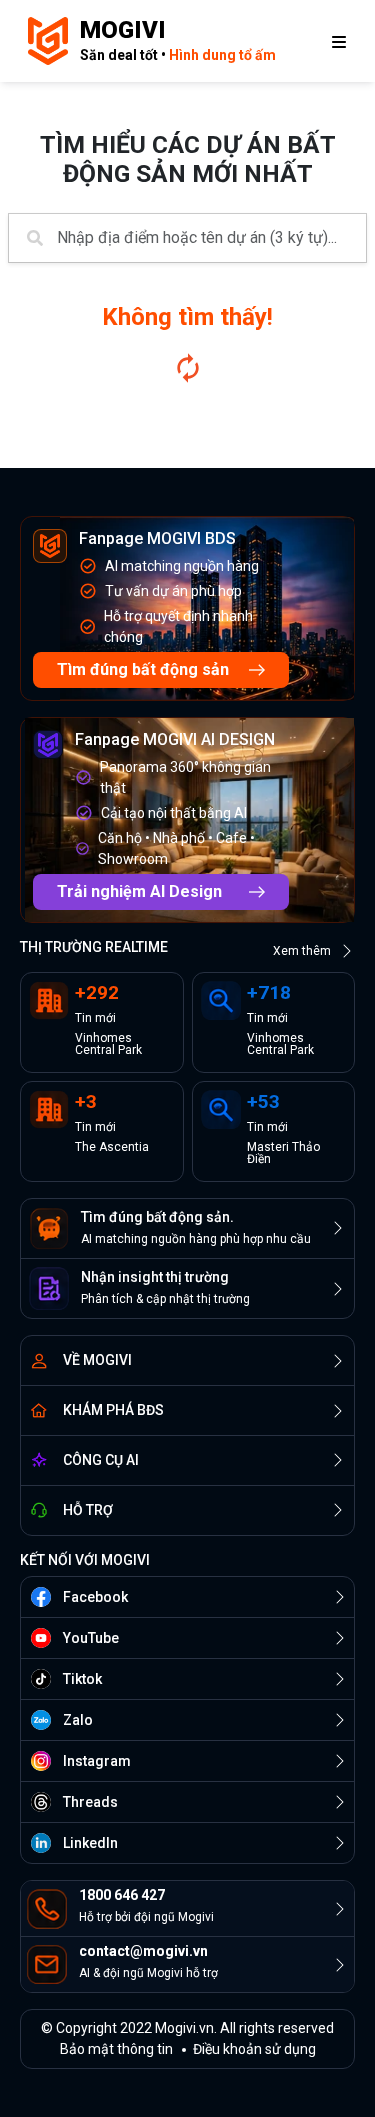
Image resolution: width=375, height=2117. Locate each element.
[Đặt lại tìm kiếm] (188, 368)
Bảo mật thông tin (116, 2049)
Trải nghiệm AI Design (139, 891)
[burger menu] (339, 41)
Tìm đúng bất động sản (143, 669)
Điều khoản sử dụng (254, 2049)
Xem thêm (302, 951)
